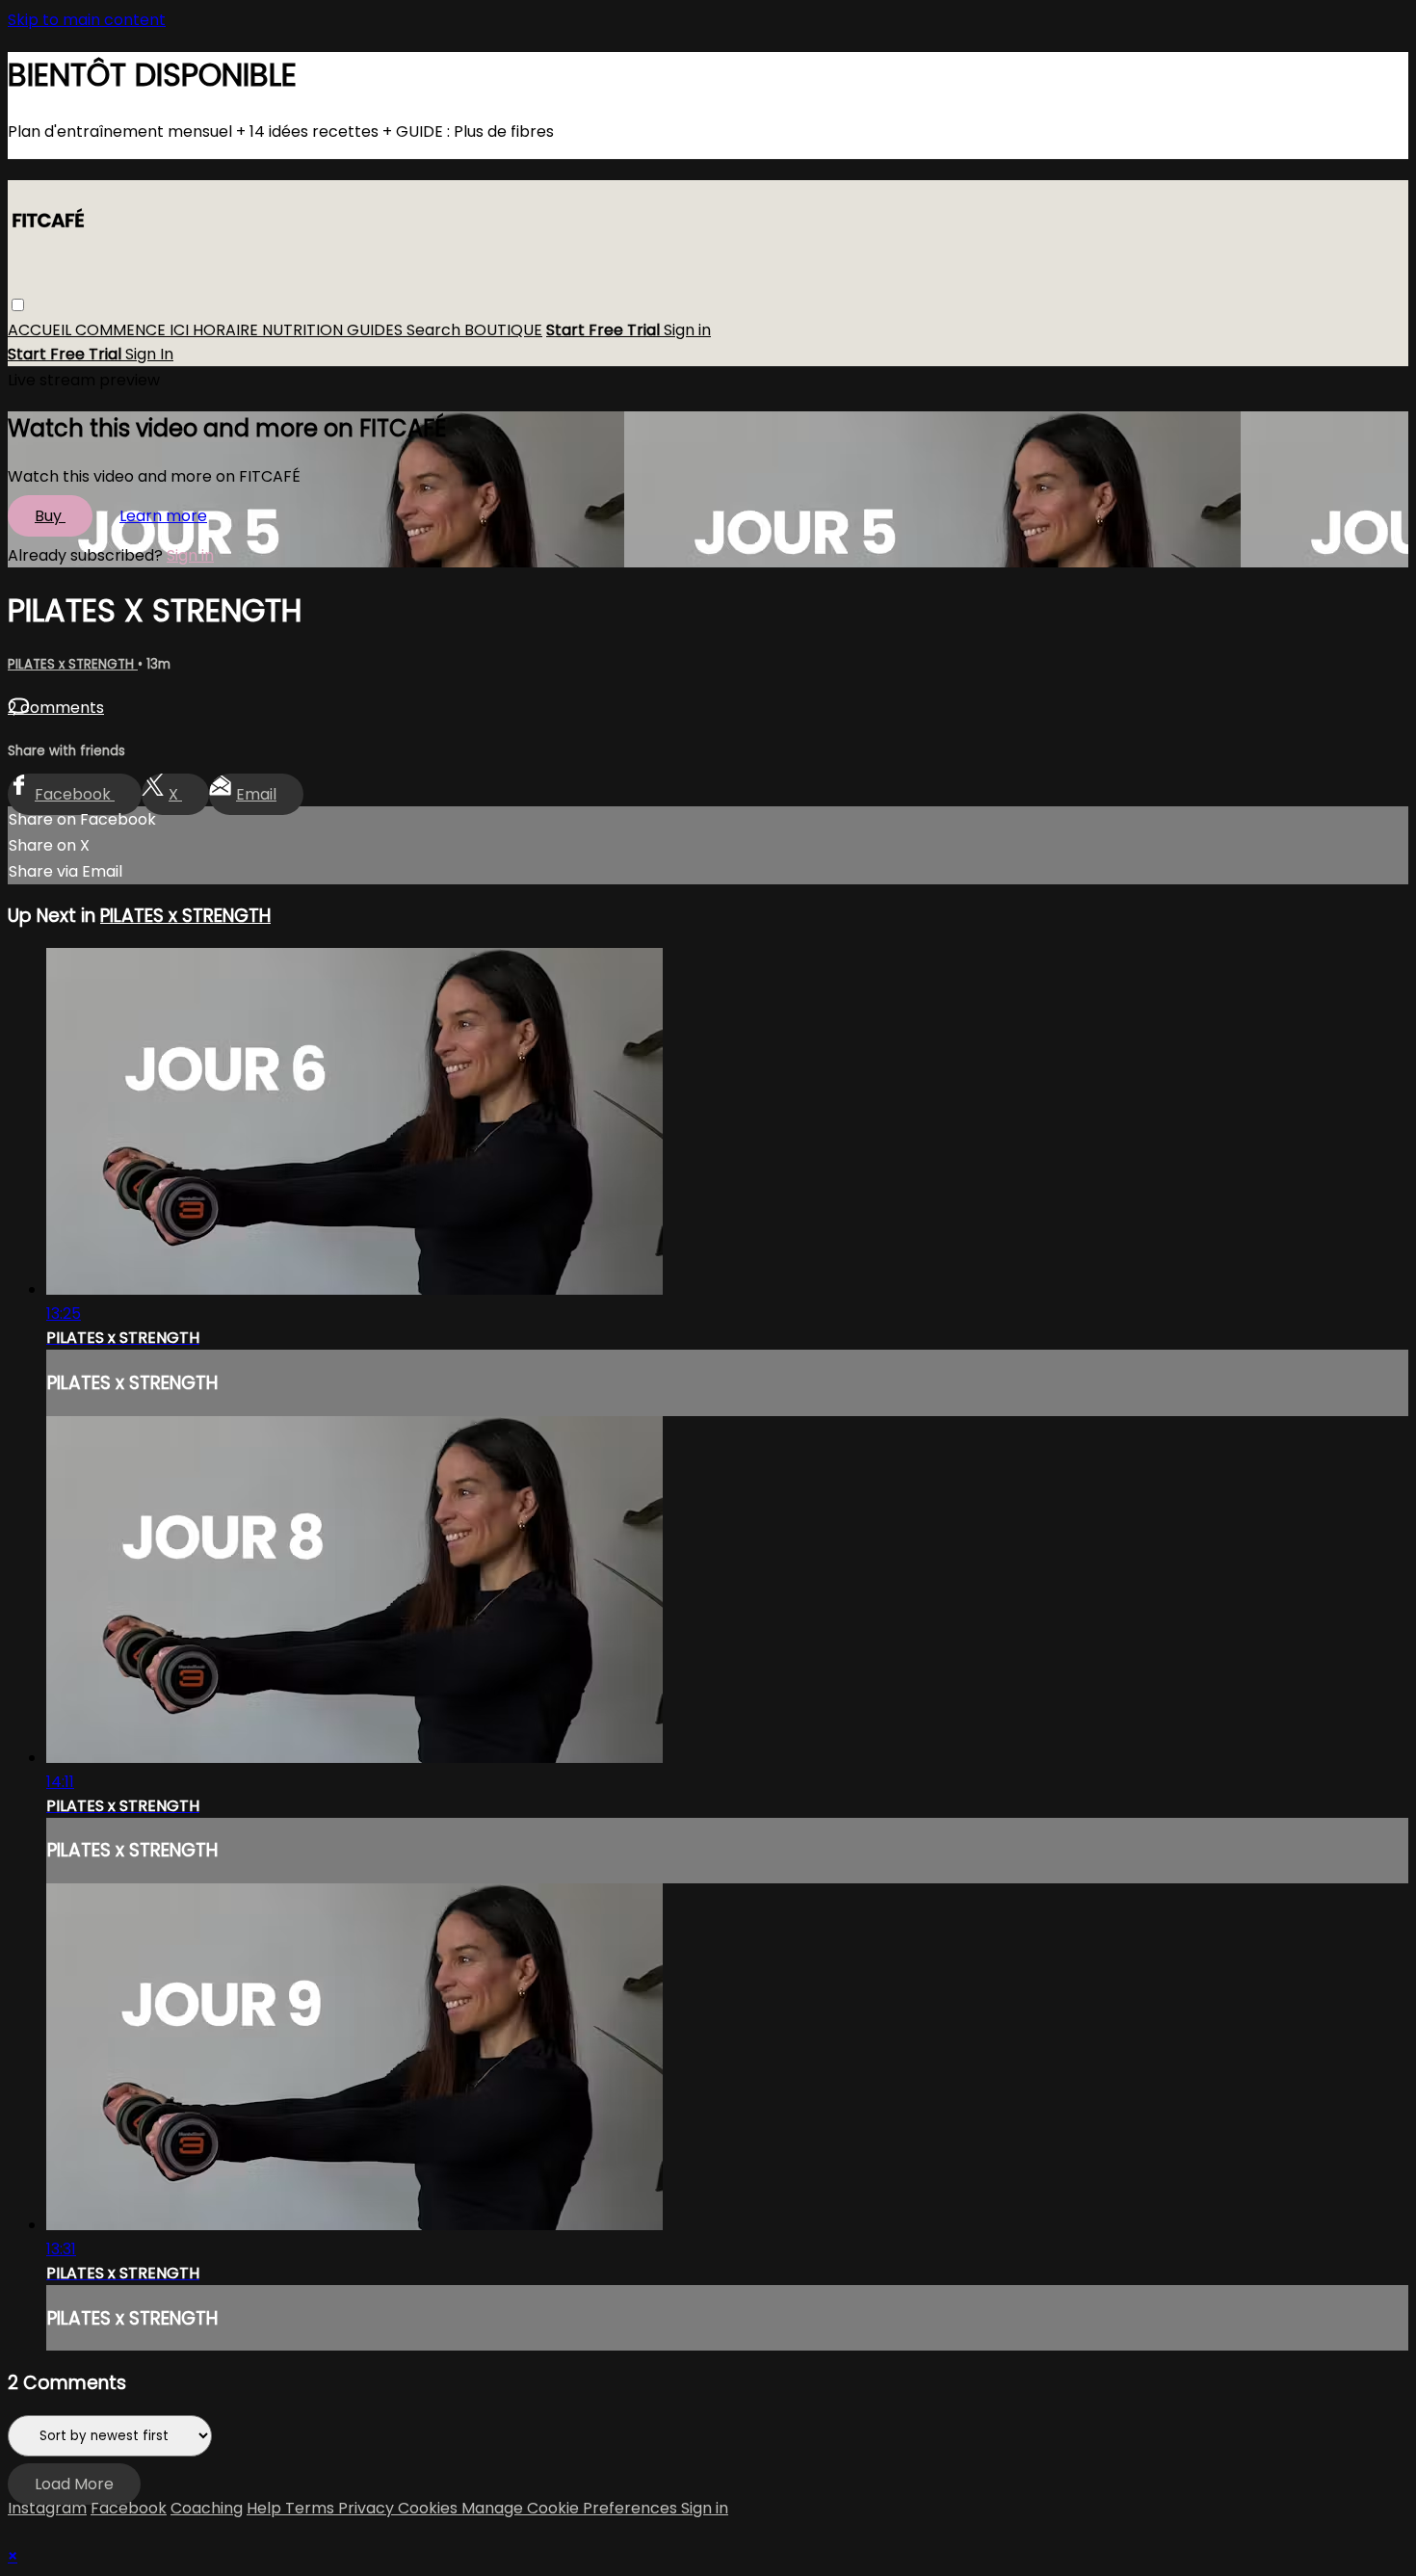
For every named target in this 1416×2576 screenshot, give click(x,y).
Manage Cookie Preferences (571, 2508)
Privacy (368, 2508)
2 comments (56, 708)
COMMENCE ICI (134, 331)
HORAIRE (227, 331)
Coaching (207, 2508)
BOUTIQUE (503, 331)
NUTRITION (304, 331)
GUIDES (377, 331)
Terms (312, 2508)
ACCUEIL (41, 331)
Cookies (430, 2508)
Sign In (149, 355)
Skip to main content (87, 20)
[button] (18, 306)
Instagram (47, 2508)
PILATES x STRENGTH (73, 664)
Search (435, 331)
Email (256, 794)
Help (266, 2508)
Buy (50, 516)
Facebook (75, 794)
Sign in (687, 331)
